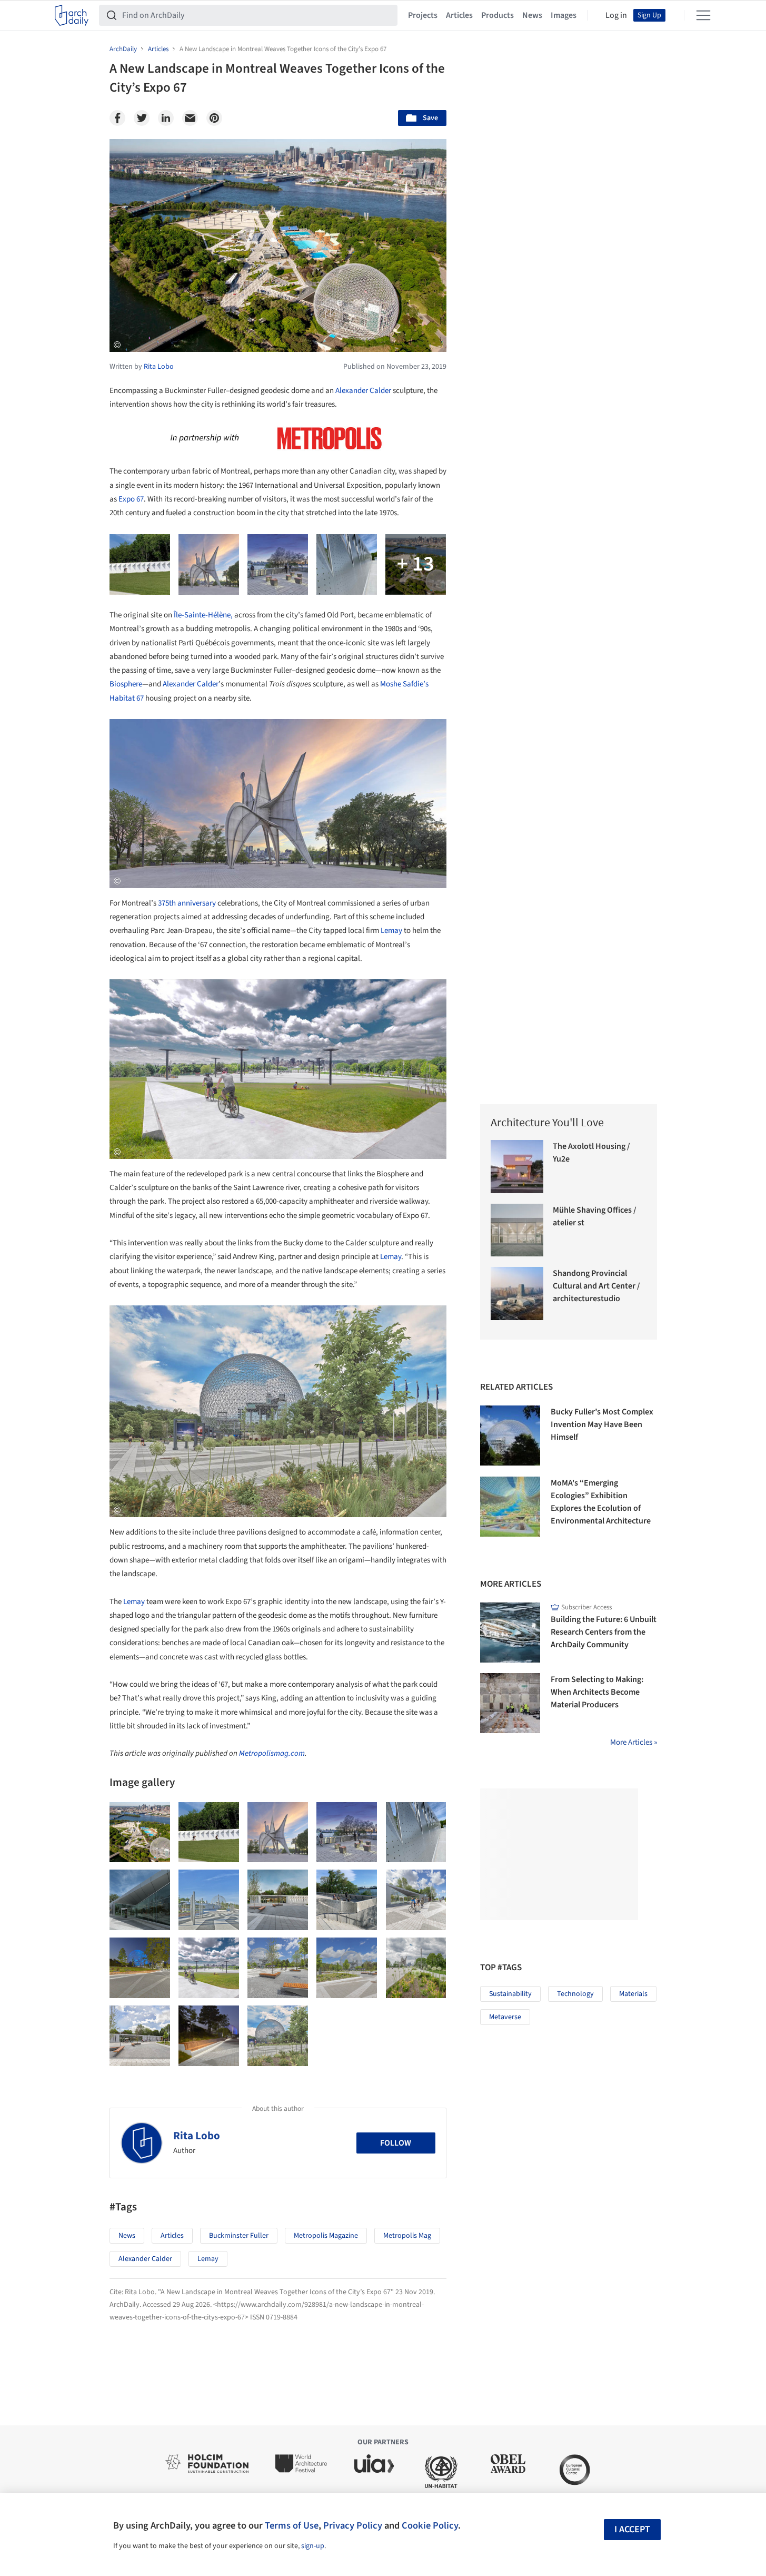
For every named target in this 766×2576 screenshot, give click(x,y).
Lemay (391, 931)
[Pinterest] (214, 118)
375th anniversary (187, 903)
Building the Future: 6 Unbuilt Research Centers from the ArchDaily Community (604, 1632)
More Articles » (634, 1742)
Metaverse (505, 2017)
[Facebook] (117, 118)
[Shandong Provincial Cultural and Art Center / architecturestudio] (517, 1294)
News (532, 15)
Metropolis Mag (407, 2236)
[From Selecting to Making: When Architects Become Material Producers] (510, 1703)
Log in (616, 15)
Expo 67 (131, 499)
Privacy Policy (353, 2525)
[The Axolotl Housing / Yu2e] (517, 1167)
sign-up (313, 2546)
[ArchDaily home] (72, 15)
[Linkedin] (166, 118)
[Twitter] (142, 118)
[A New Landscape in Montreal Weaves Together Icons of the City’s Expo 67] (140, 1832)
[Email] (190, 118)
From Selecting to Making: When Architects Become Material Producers (597, 1692)
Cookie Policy (430, 2525)
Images (564, 15)
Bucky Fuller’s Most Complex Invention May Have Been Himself (602, 1424)
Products (498, 15)
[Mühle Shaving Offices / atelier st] (517, 1230)
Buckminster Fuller (239, 2236)
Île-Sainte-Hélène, (202, 615)
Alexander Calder (363, 391)
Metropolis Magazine (326, 2236)
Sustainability (510, 1994)
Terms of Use (292, 2525)
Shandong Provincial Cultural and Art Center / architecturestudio (596, 1286)
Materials (633, 1994)
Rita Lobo (197, 2136)
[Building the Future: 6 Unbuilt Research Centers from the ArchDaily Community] (510, 1633)
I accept (632, 2529)
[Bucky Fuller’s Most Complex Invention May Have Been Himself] (510, 1436)
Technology (575, 1994)
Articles (459, 15)
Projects (423, 15)
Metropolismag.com (272, 1753)
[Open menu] (703, 15)
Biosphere (126, 684)
